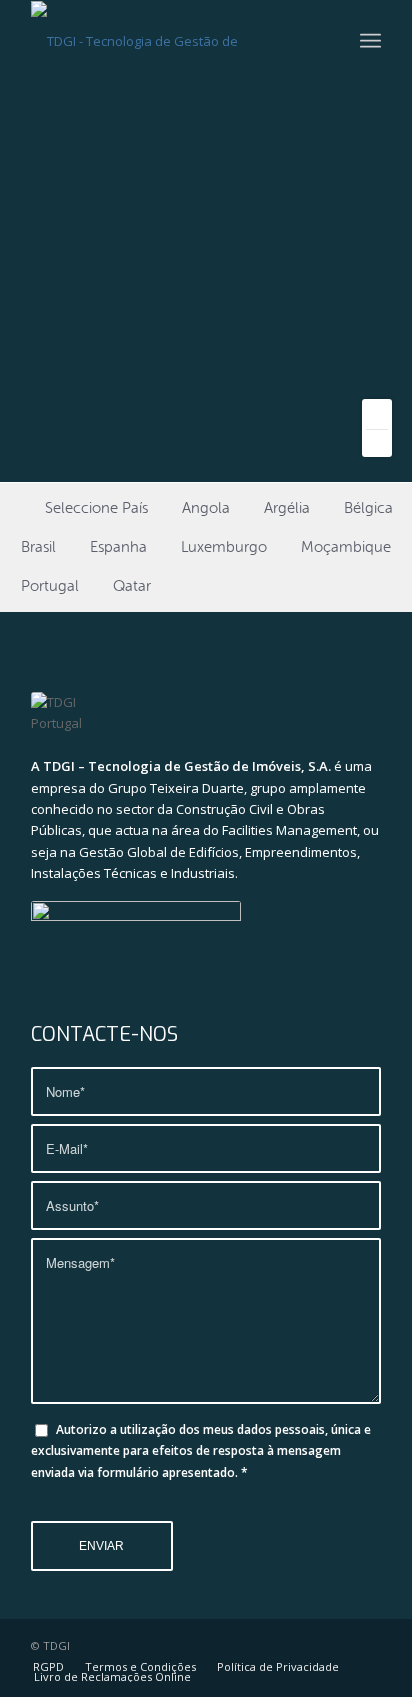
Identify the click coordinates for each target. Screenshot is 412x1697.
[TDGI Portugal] (171, 41)
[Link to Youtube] (336, 1645)
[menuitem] (370, 41)
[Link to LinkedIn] (366, 1645)
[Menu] (370, 41)
